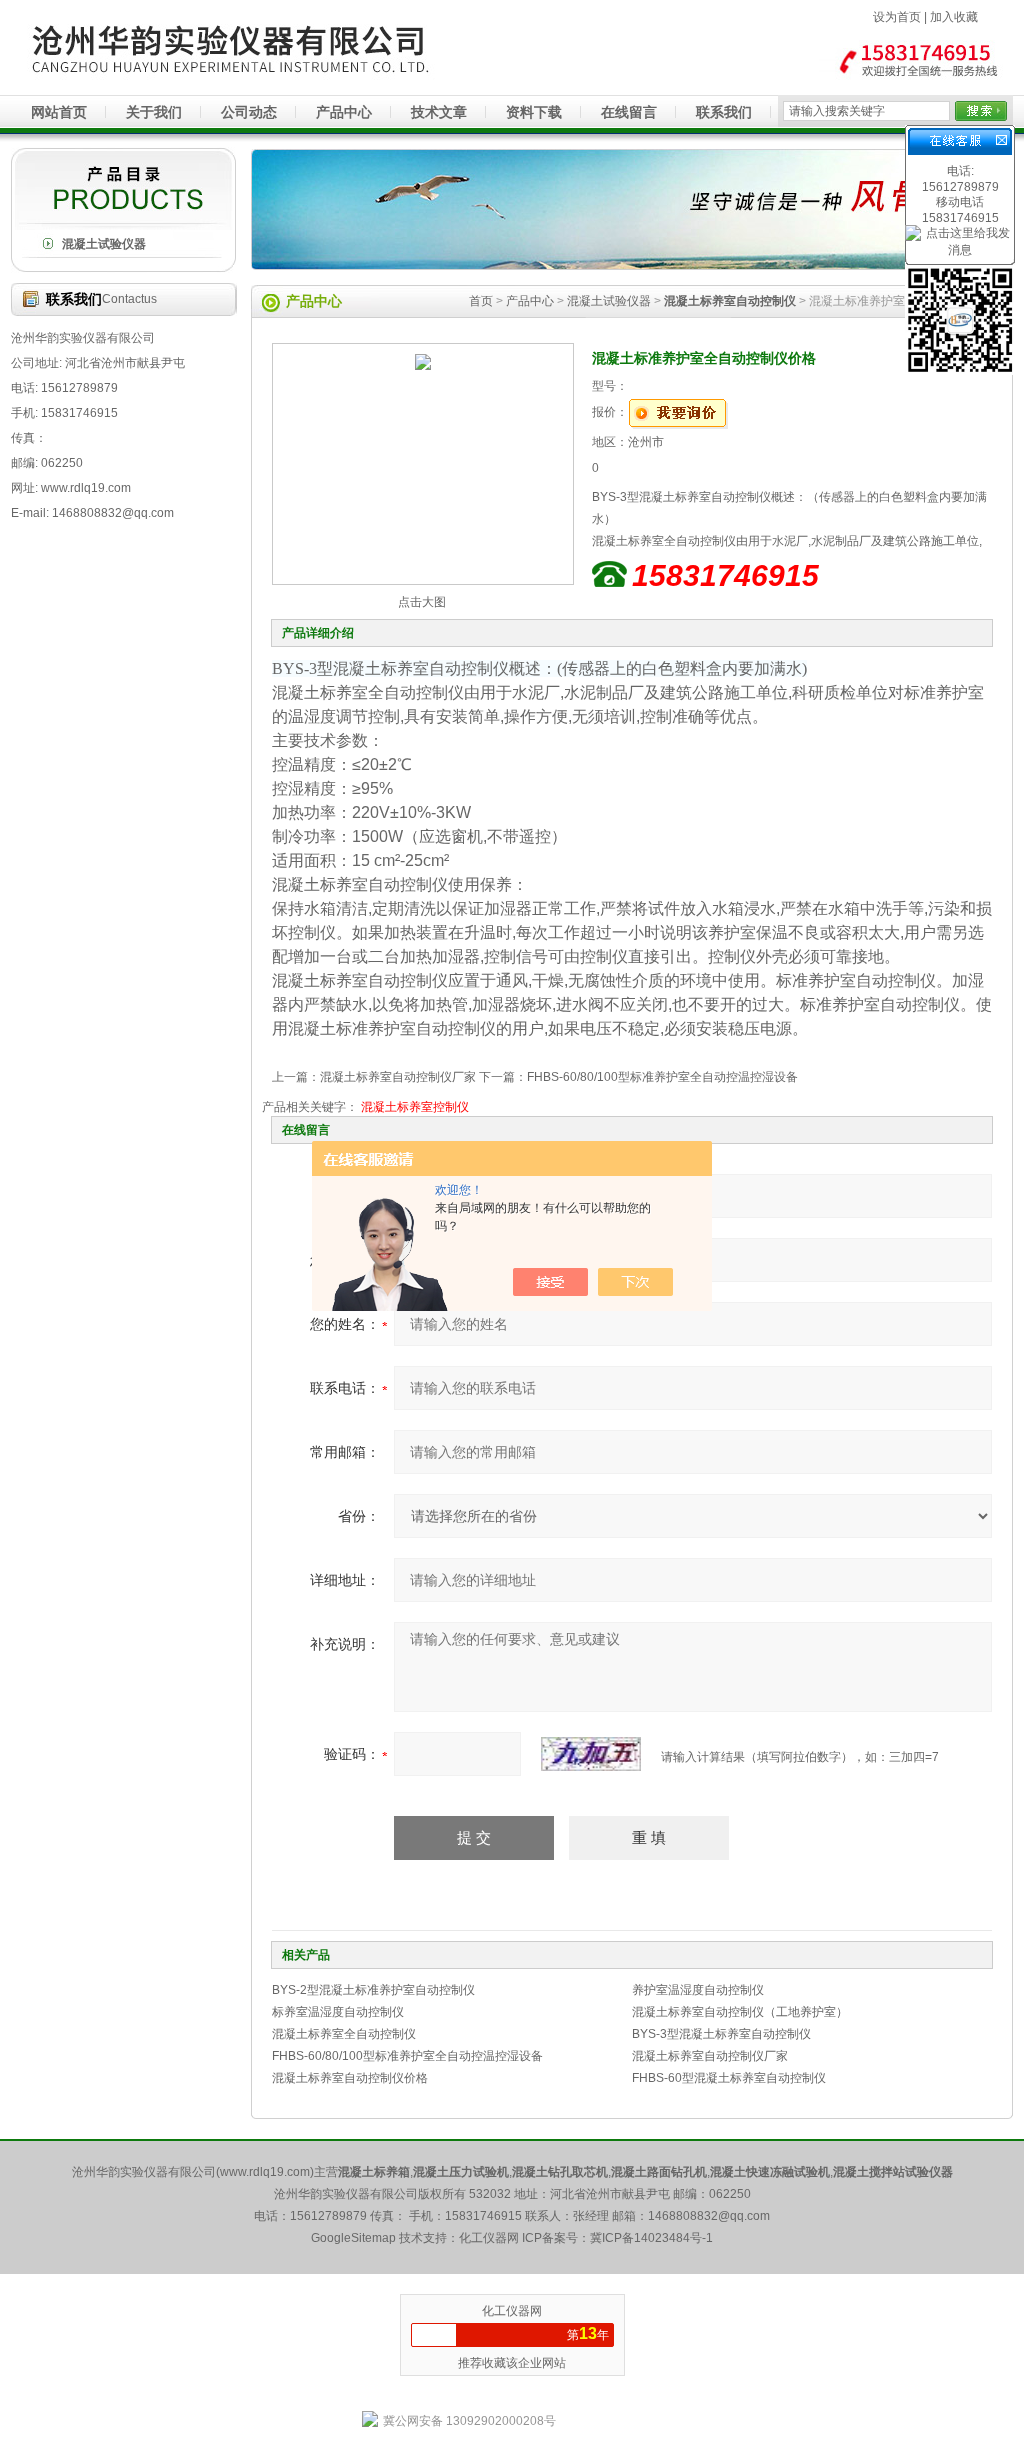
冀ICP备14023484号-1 (651, 2238)
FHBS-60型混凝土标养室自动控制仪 (729, 2078)
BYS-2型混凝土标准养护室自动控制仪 (373, 1990)
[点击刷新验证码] (591, 1754)
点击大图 (422, 602)
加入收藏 (954, 17)
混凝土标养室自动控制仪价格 (350, 2078)
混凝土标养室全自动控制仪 (344, 2034)
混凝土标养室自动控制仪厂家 (398, 1077)
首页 (481, 301)
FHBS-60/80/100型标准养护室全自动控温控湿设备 (662, 1077)
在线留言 (629, 112)
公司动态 (249, 112)
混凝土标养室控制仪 (415, 1107)
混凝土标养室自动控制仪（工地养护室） (740, 2012)
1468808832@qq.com (709, 2216)
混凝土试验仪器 (104, 244)
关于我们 (154, 112)
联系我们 (724, 112)
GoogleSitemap (353, 2238)
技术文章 (439, 112)
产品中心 (344, 112)
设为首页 (897, 17)
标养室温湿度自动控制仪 (338, 2012)
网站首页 (59, 112)
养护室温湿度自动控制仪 (698, 1990)
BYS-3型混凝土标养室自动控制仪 (721, 2034)
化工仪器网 (512, 2311)
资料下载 (534, 112)
